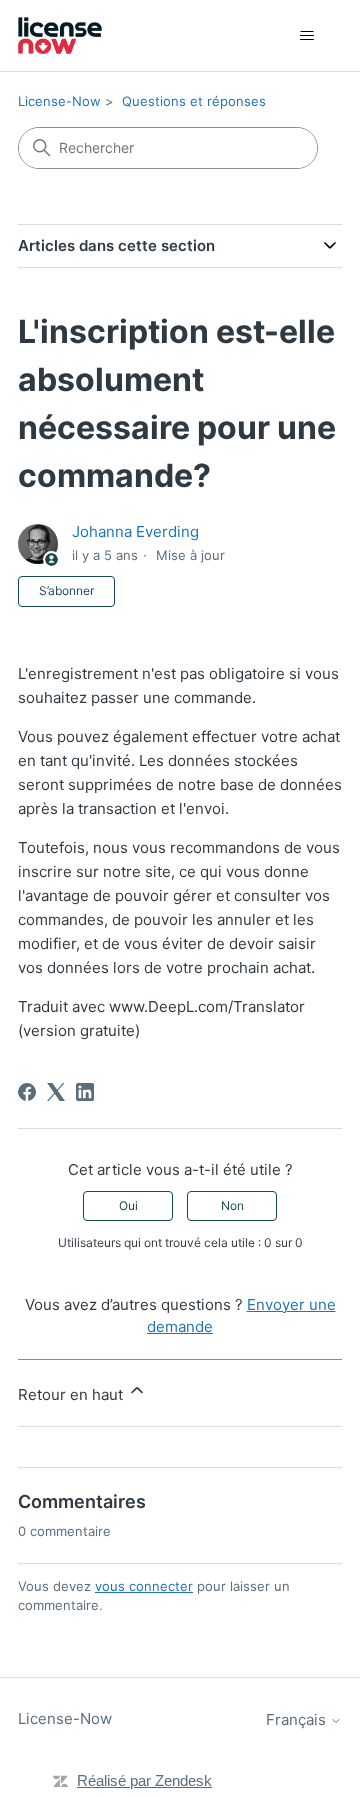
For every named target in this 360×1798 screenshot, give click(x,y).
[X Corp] (56, 1092)
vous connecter (144, 1586)
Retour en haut (72, 1394)
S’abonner (66, 590)
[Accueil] (60, 35)
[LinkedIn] (85, 1092)
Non (232, 1205)
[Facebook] (27, 1092)
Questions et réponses (194, 101)
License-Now (59, 101)
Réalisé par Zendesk (144, 1780)
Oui (128, 1205)
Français (298, 1719)
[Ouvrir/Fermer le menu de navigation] (306, 36)
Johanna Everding (135, 531)
